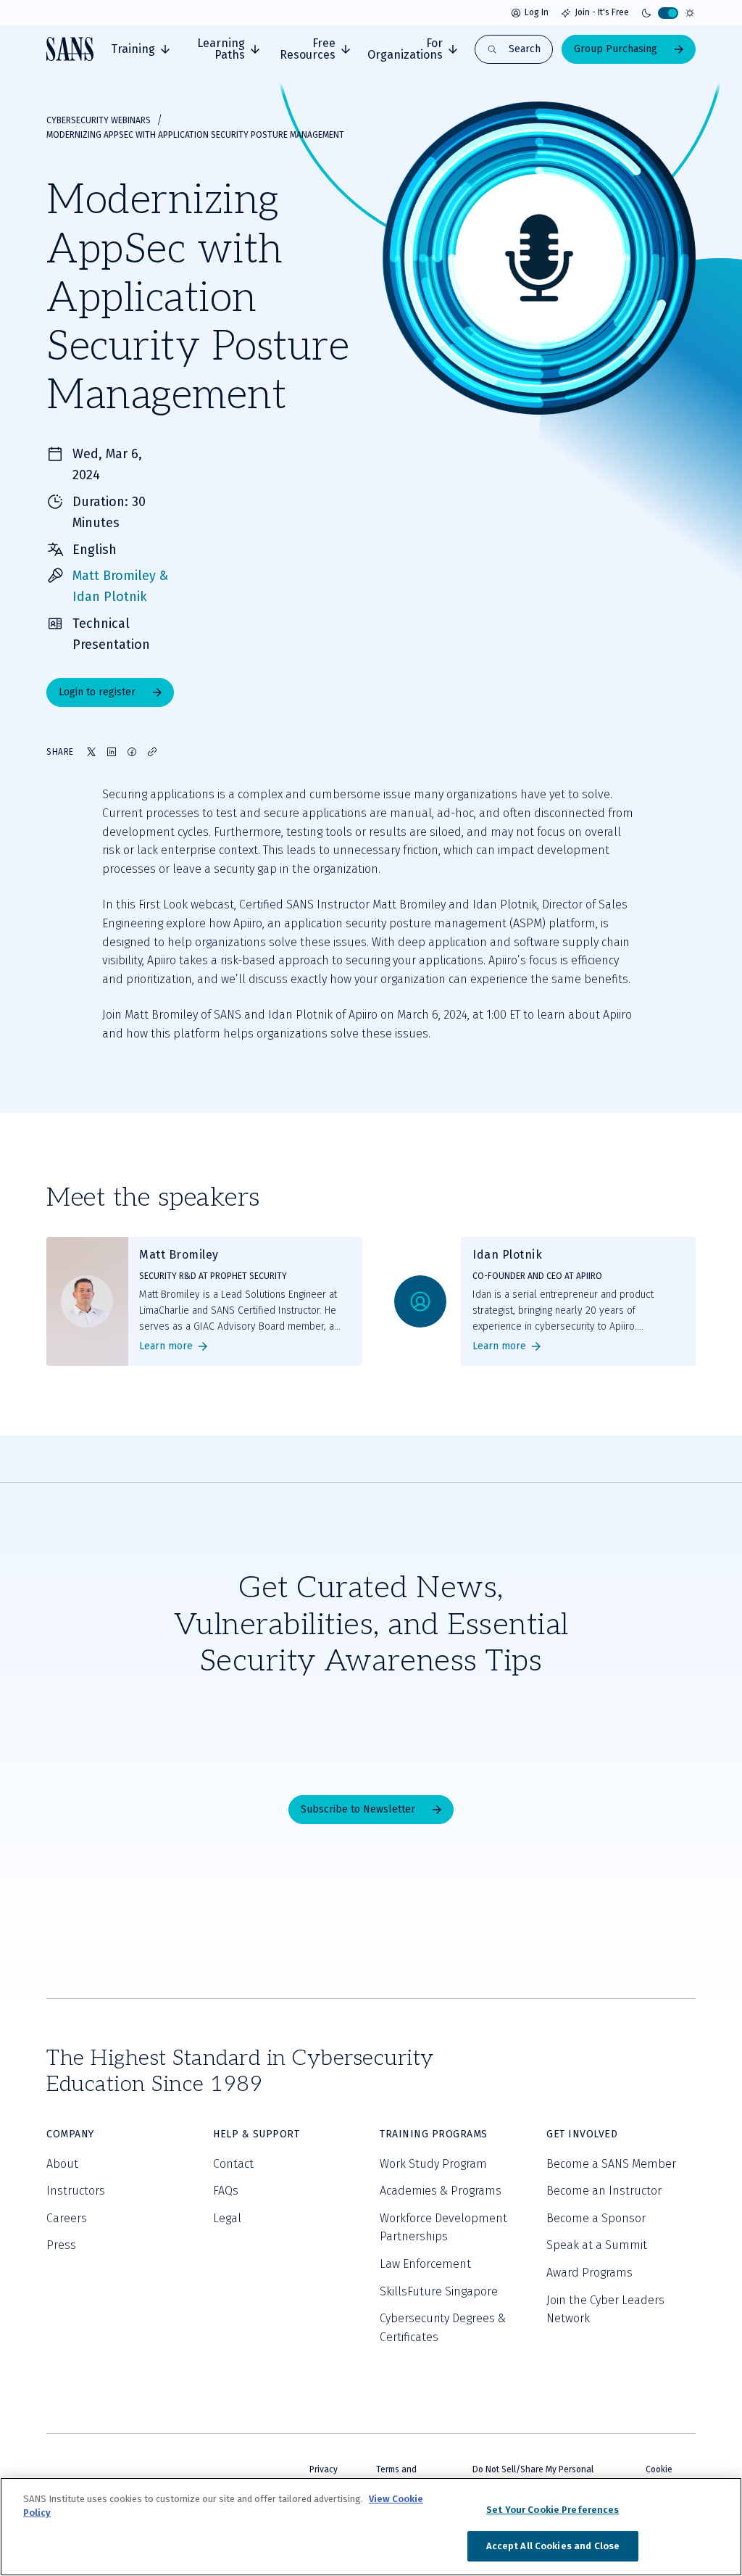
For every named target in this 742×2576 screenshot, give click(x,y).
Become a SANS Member (611, 2164)
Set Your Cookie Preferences (553, 2510)
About (62, 2164)
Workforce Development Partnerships (443, 2228)
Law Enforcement (425, 2264)
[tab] (140, 49)
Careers (67, 2218)
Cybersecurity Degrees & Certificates (443, 2328)
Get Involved (582, 2134)
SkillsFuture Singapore (439, 2291)
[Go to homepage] (70, 49)
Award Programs (589, 2273)
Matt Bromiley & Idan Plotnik (120, 586)
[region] (371, 2527)
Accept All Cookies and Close (553, 2546)
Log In (537, 12)
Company (70, 2134)
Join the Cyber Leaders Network (605, 2310)
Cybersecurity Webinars (99, 120)
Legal (227, 2218)
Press (61, 2245)
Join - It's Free (602, 12)
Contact (233, 2164)
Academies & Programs (441, 2191)
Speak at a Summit (597, 2245)
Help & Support (256, 2134)
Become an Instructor (604, 2191)
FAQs (226, 2191)
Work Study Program (433, 2164)
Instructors (76, 2191)
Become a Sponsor (596, 2218)
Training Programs (434, 2134)
